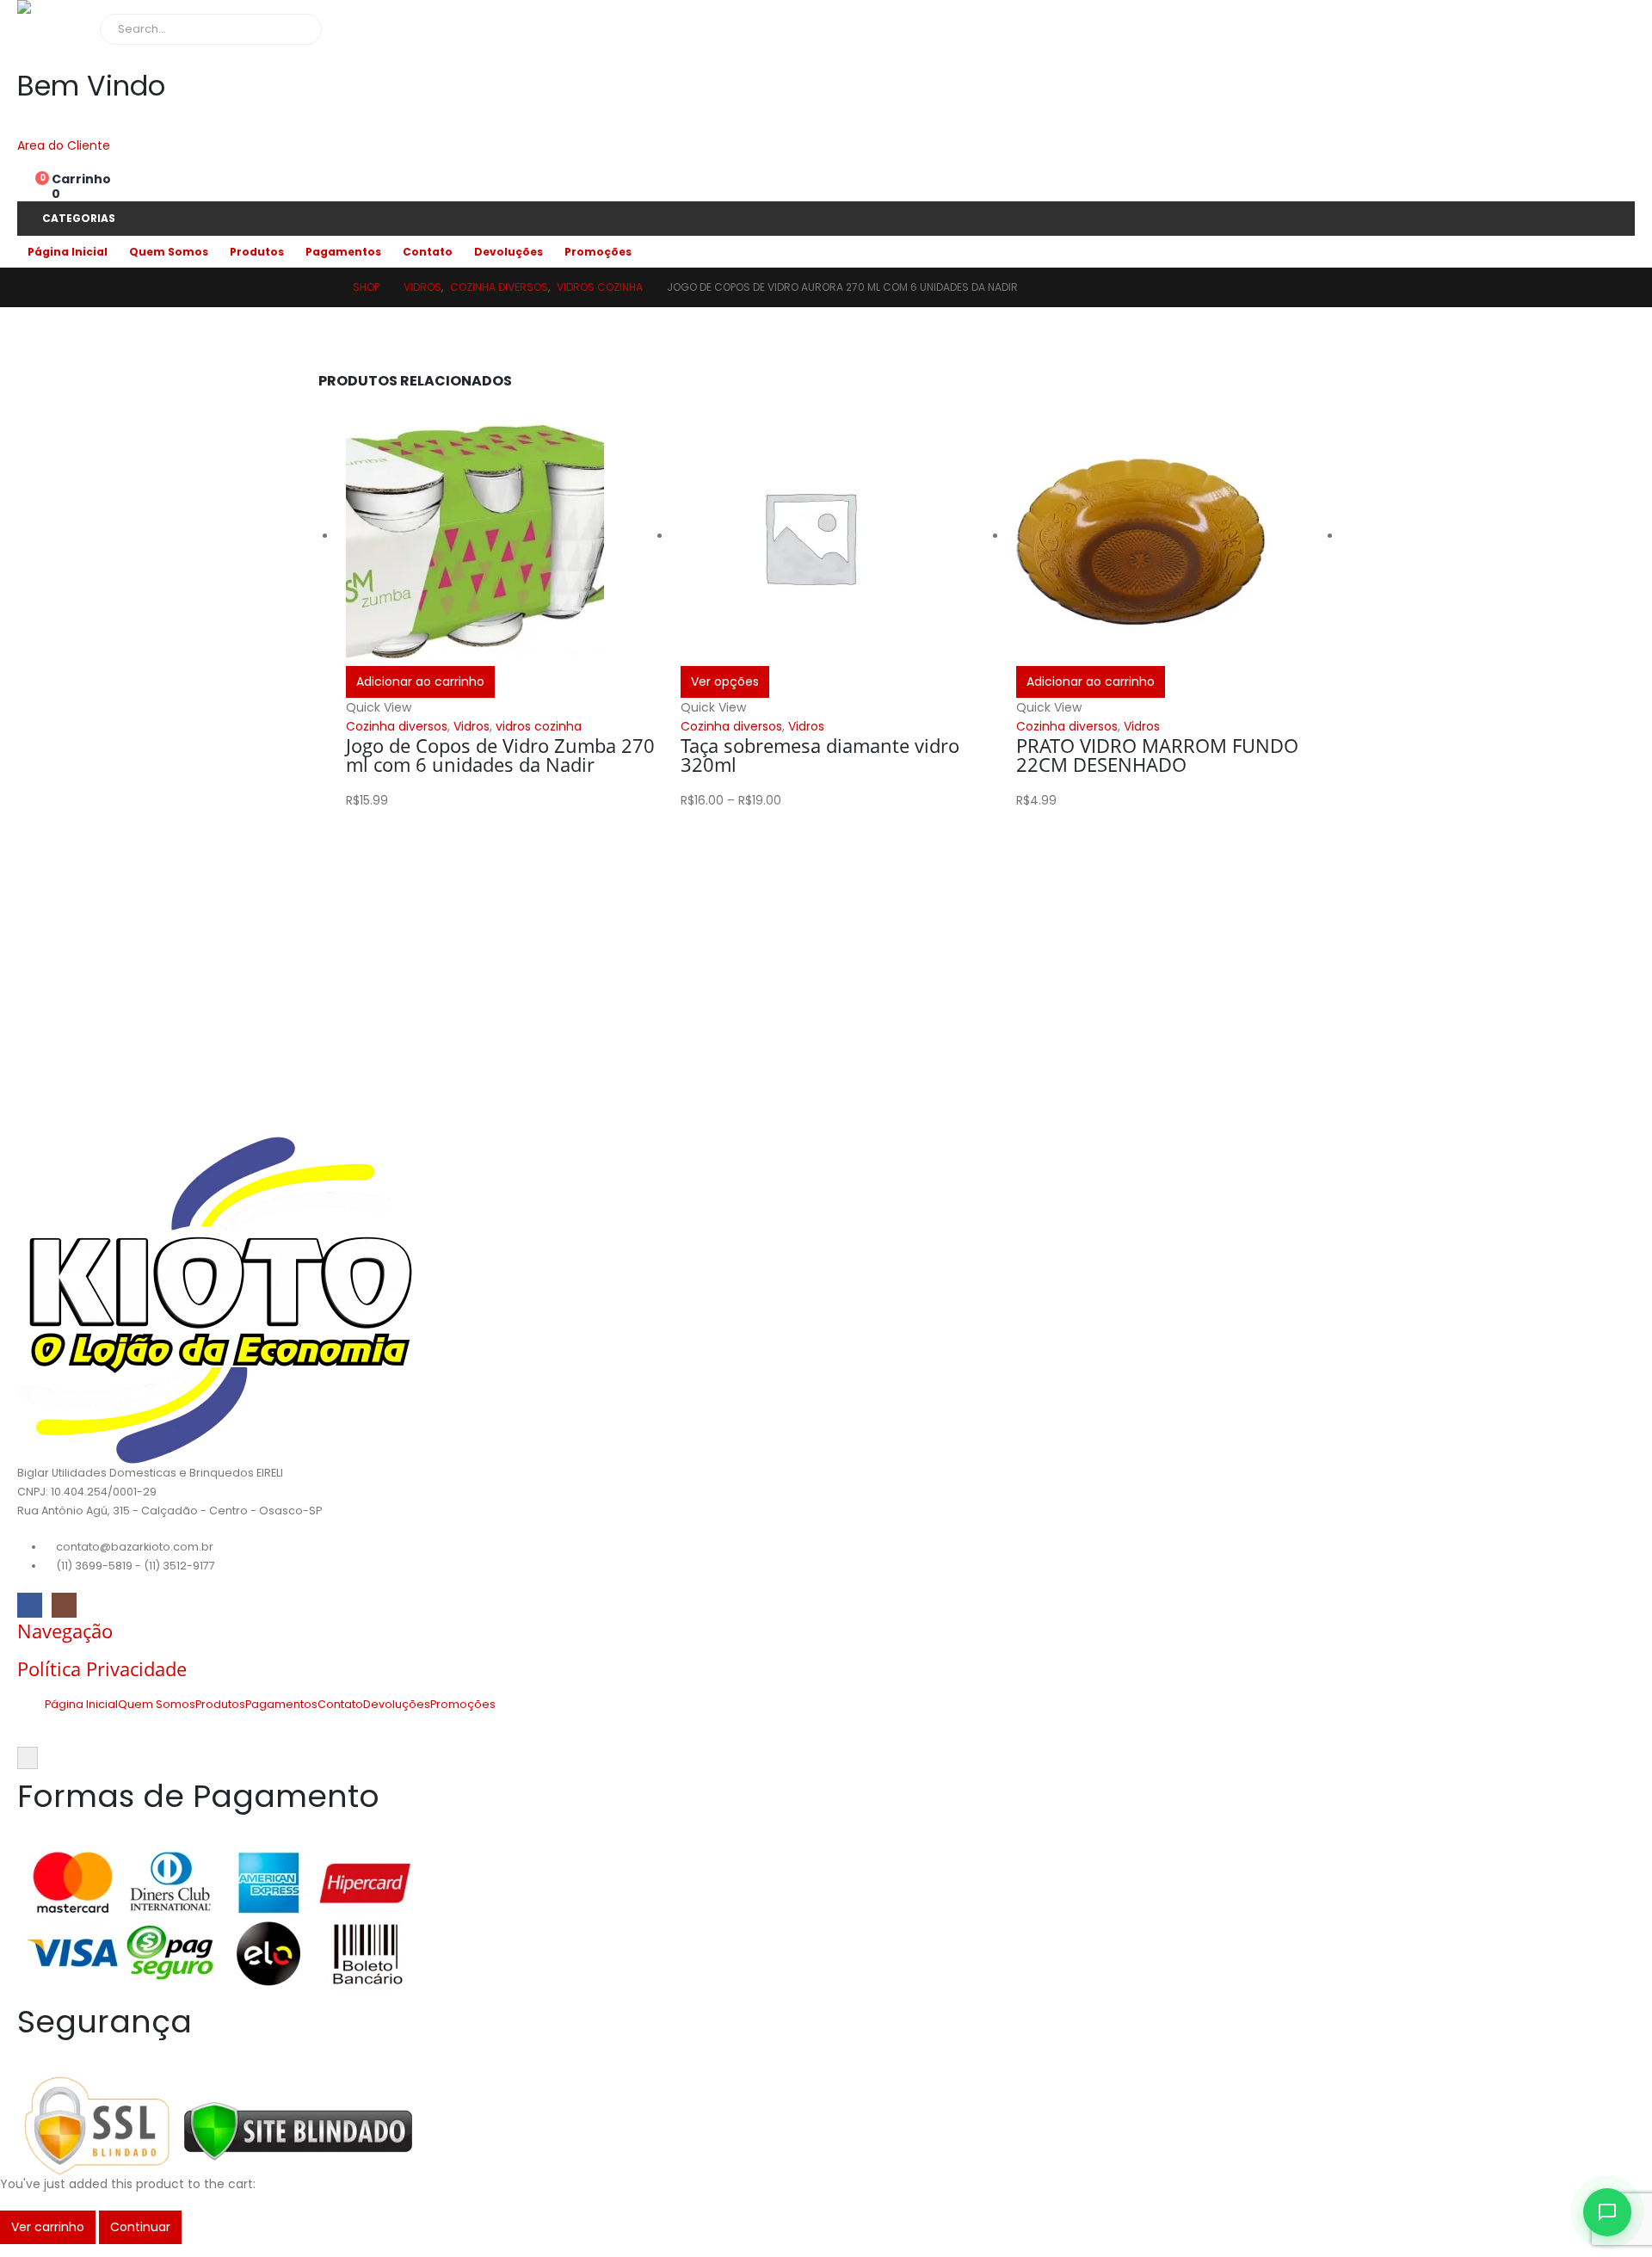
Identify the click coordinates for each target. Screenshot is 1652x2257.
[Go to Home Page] (324, 287)
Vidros (472, 726)
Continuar (140, 2227)
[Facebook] (30, 1605)
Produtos (257, 252)
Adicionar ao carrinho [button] (420, 681)
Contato (428, 252)
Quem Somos (169, 252)
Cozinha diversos (397, 726)
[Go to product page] (505, 537)
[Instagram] (64, 1605)
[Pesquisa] (297, 29)
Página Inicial (68, 252)
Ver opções (725, 681)
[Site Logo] (82, 7)
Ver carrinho (48, 2227)
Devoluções (509, 252)
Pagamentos (343, 252)
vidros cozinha (539, 726)
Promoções (598, 252)
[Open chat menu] (1607, 2212)
